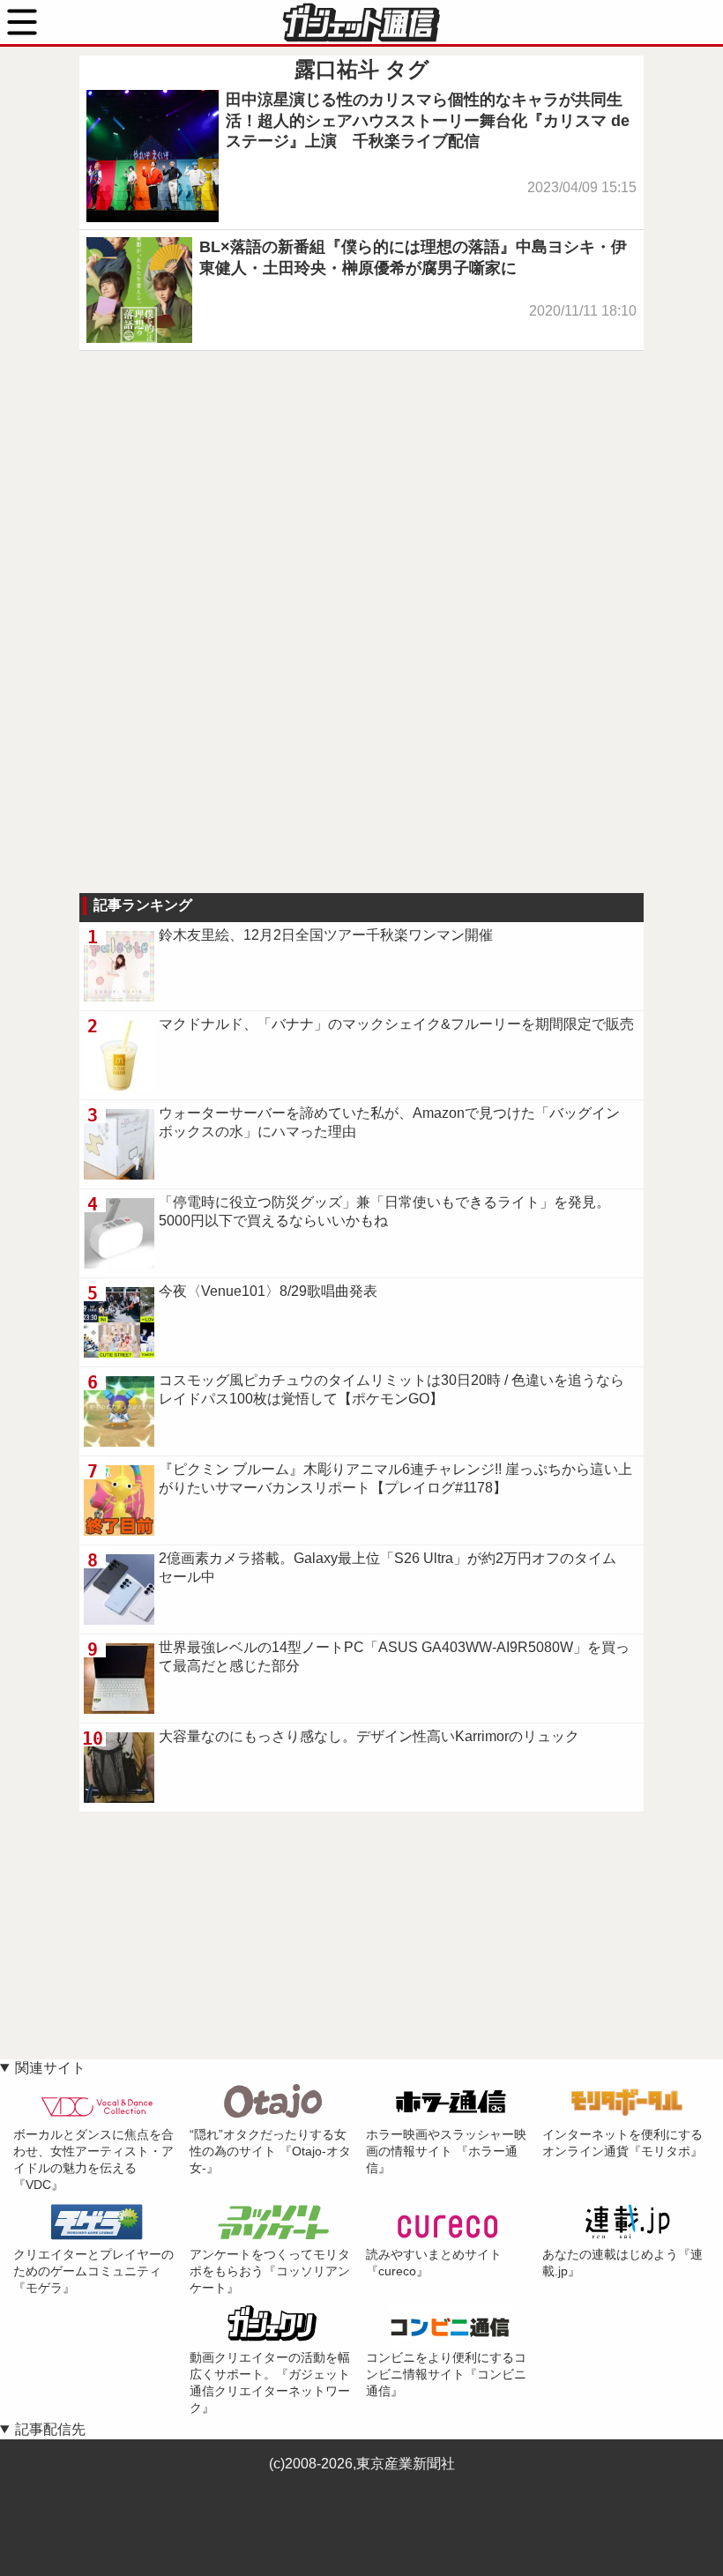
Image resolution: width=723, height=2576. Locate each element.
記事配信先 (50, 2429)
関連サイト (50, 2068)
